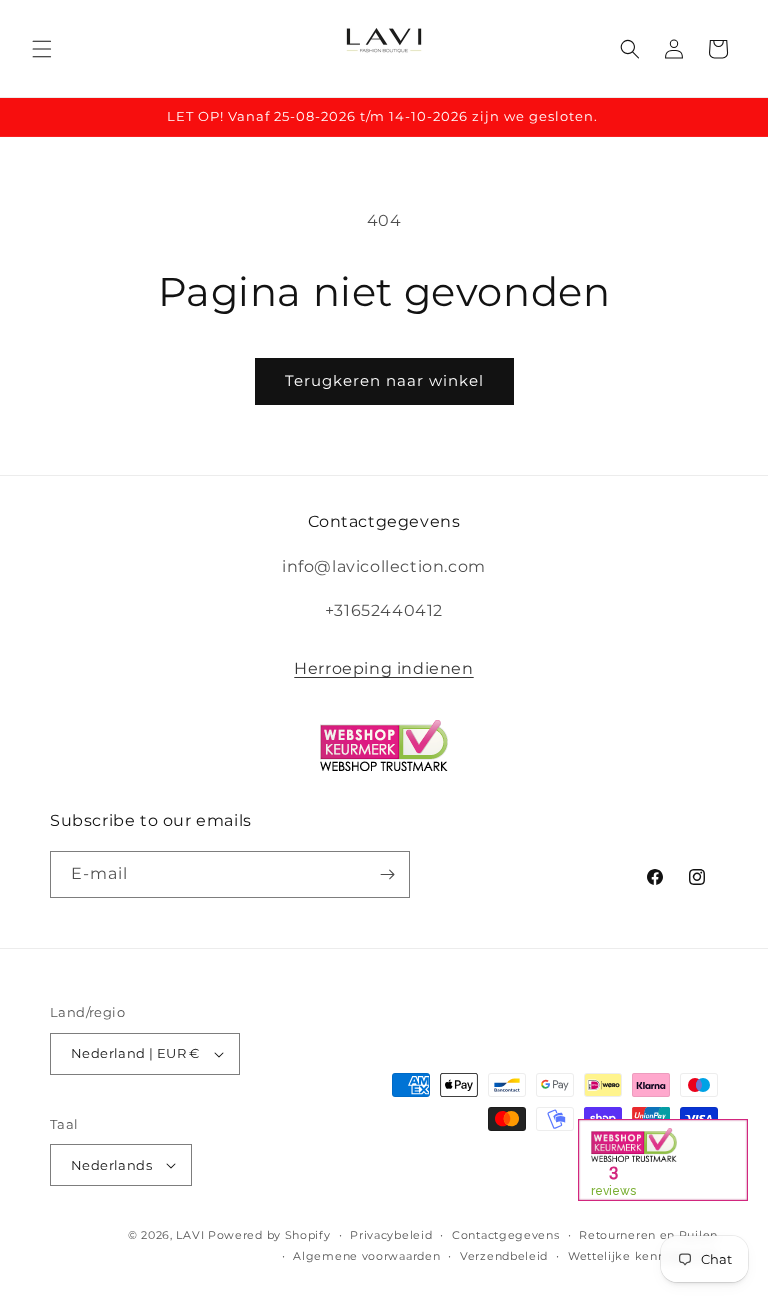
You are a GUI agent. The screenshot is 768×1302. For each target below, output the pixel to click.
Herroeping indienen (383, 668)
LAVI (190, 1235)
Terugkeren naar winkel (384, 380)
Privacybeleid (391, 1235)
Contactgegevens (506, 1235)
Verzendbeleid (504, 1256)
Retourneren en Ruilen (648, 1235)
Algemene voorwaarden (366, 1256)
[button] (42, 49)
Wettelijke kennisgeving (643, 1256)
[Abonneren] (387, 874)
